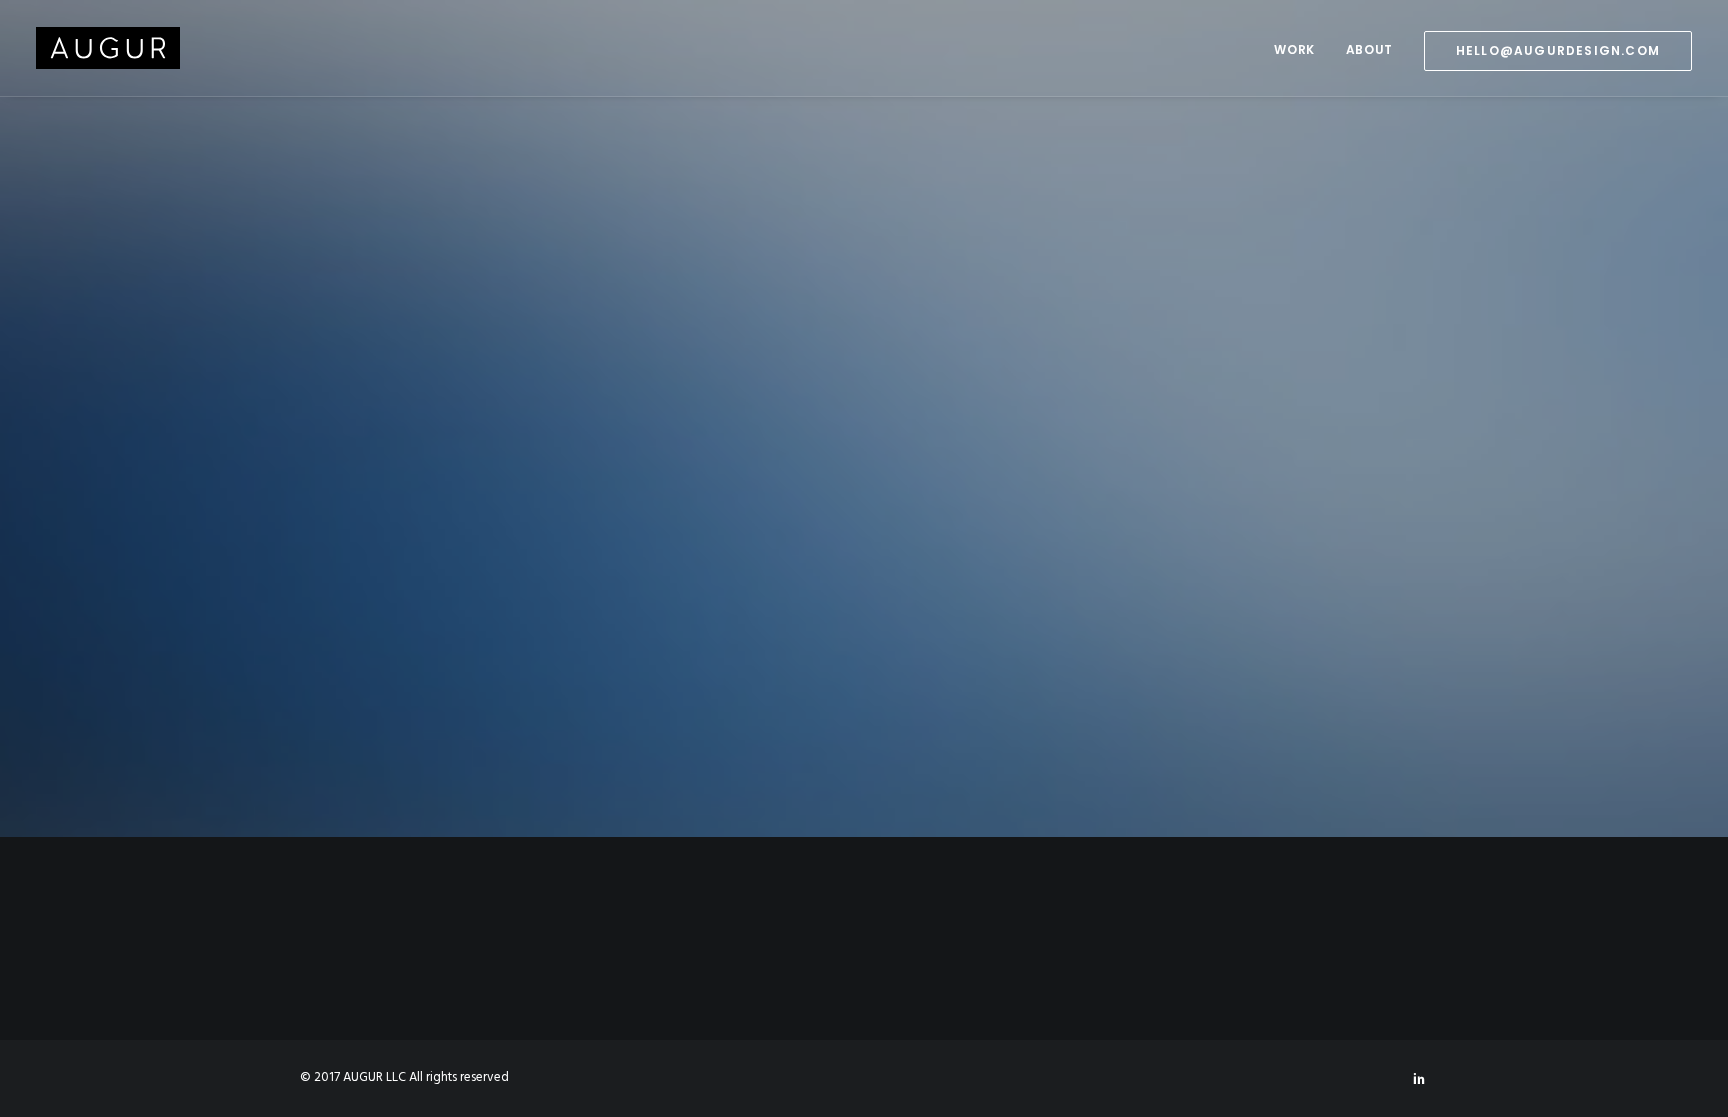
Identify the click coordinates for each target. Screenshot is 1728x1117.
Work (1294, 49)
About (1369, 49)
